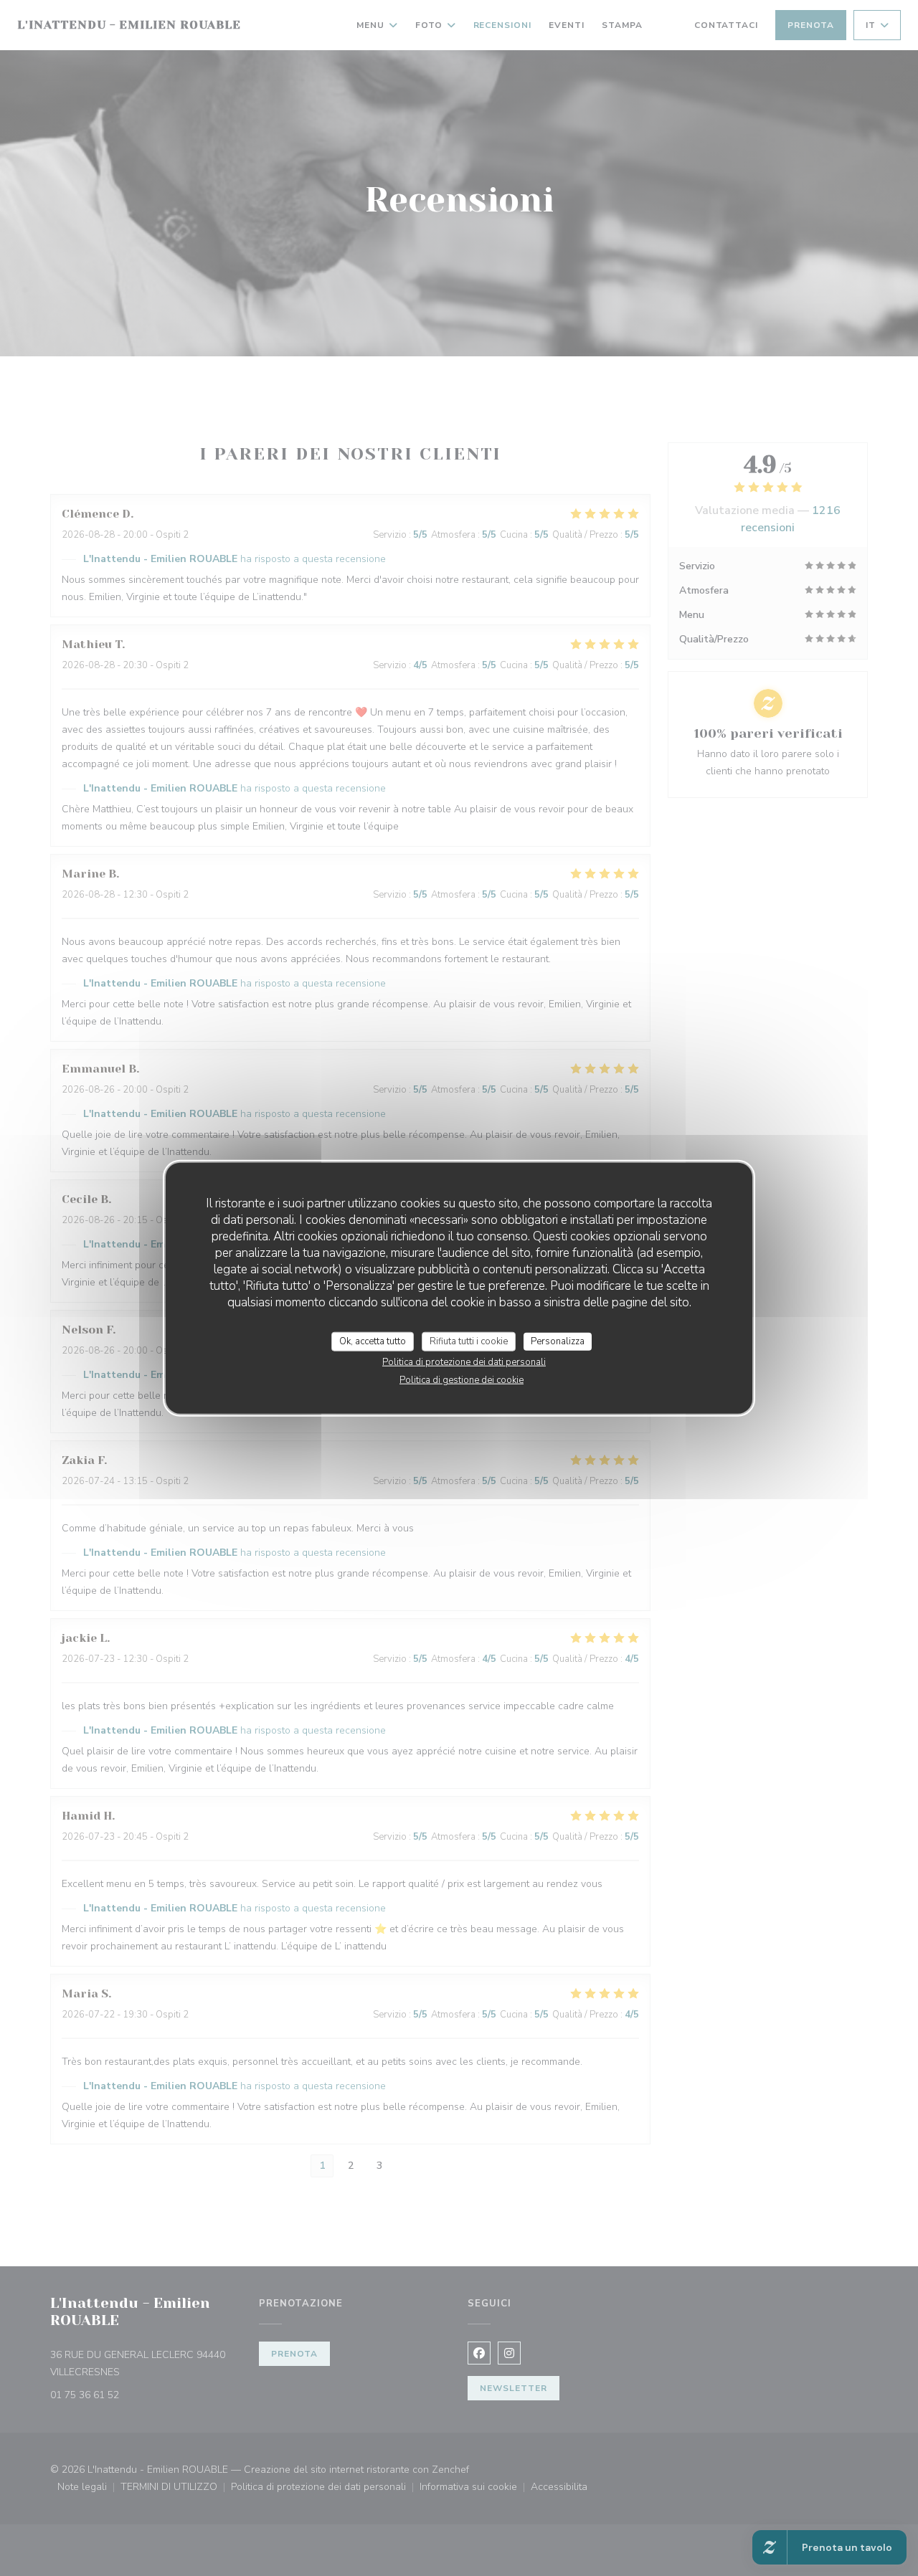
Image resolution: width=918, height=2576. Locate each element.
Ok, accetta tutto (373, 1341)
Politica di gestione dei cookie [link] (462, 1380)
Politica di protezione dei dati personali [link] (464, 1362)
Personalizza (558, 1341)
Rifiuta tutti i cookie (469, 1341)
